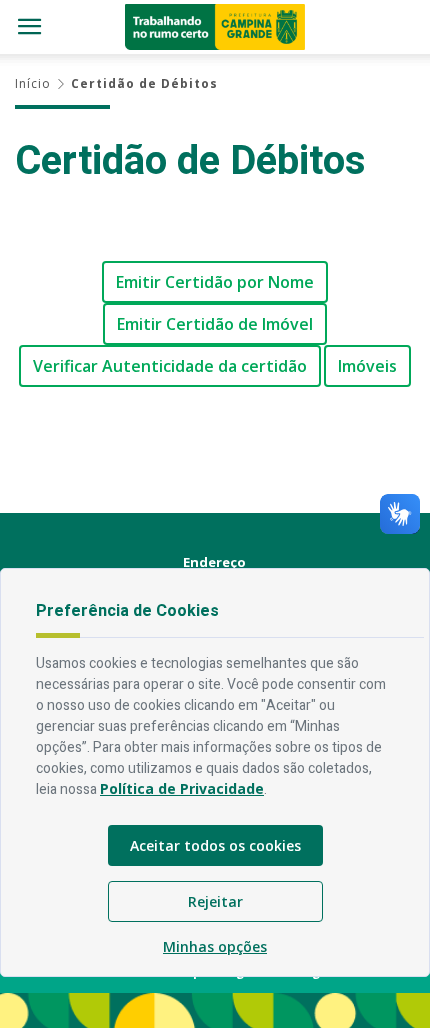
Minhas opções (215, 946)
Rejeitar (215, 901)
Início (33, 83)
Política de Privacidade (182, 788)
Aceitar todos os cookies (215, 845)
